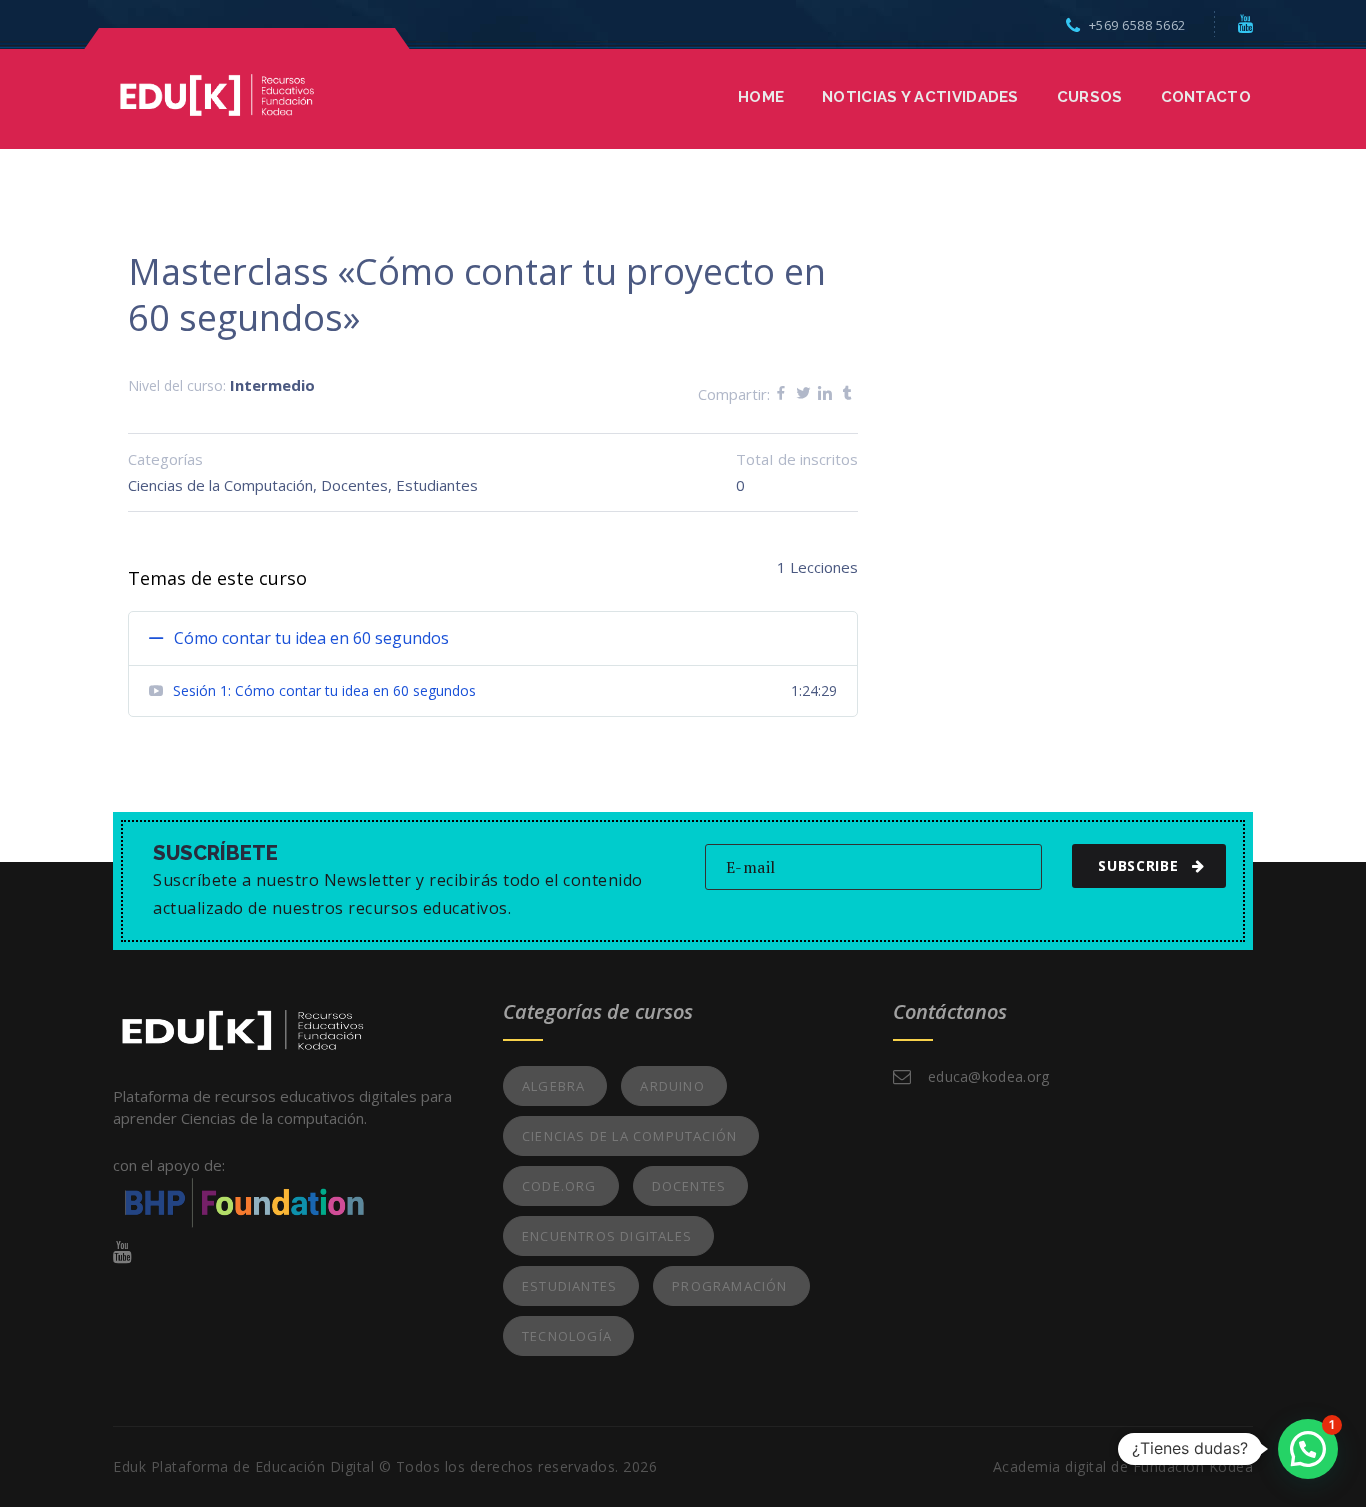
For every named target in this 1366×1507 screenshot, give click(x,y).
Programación (729, 1286)
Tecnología (567, 1336)
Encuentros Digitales (607, 1236)
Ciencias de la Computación (220, 485)
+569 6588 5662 (1137, 25)
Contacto (1206, 97)
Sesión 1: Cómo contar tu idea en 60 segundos (324, 690)
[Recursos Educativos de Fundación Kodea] (216, 93)
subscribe (1138, 865)
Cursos (1090, 97)
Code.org (559, 1186)
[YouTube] (1246, 23)
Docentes (354, 485)
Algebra (553, 1086)
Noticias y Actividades (920, 97)
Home (761, 97)
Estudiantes (437, 485)
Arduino (672, 1086)
